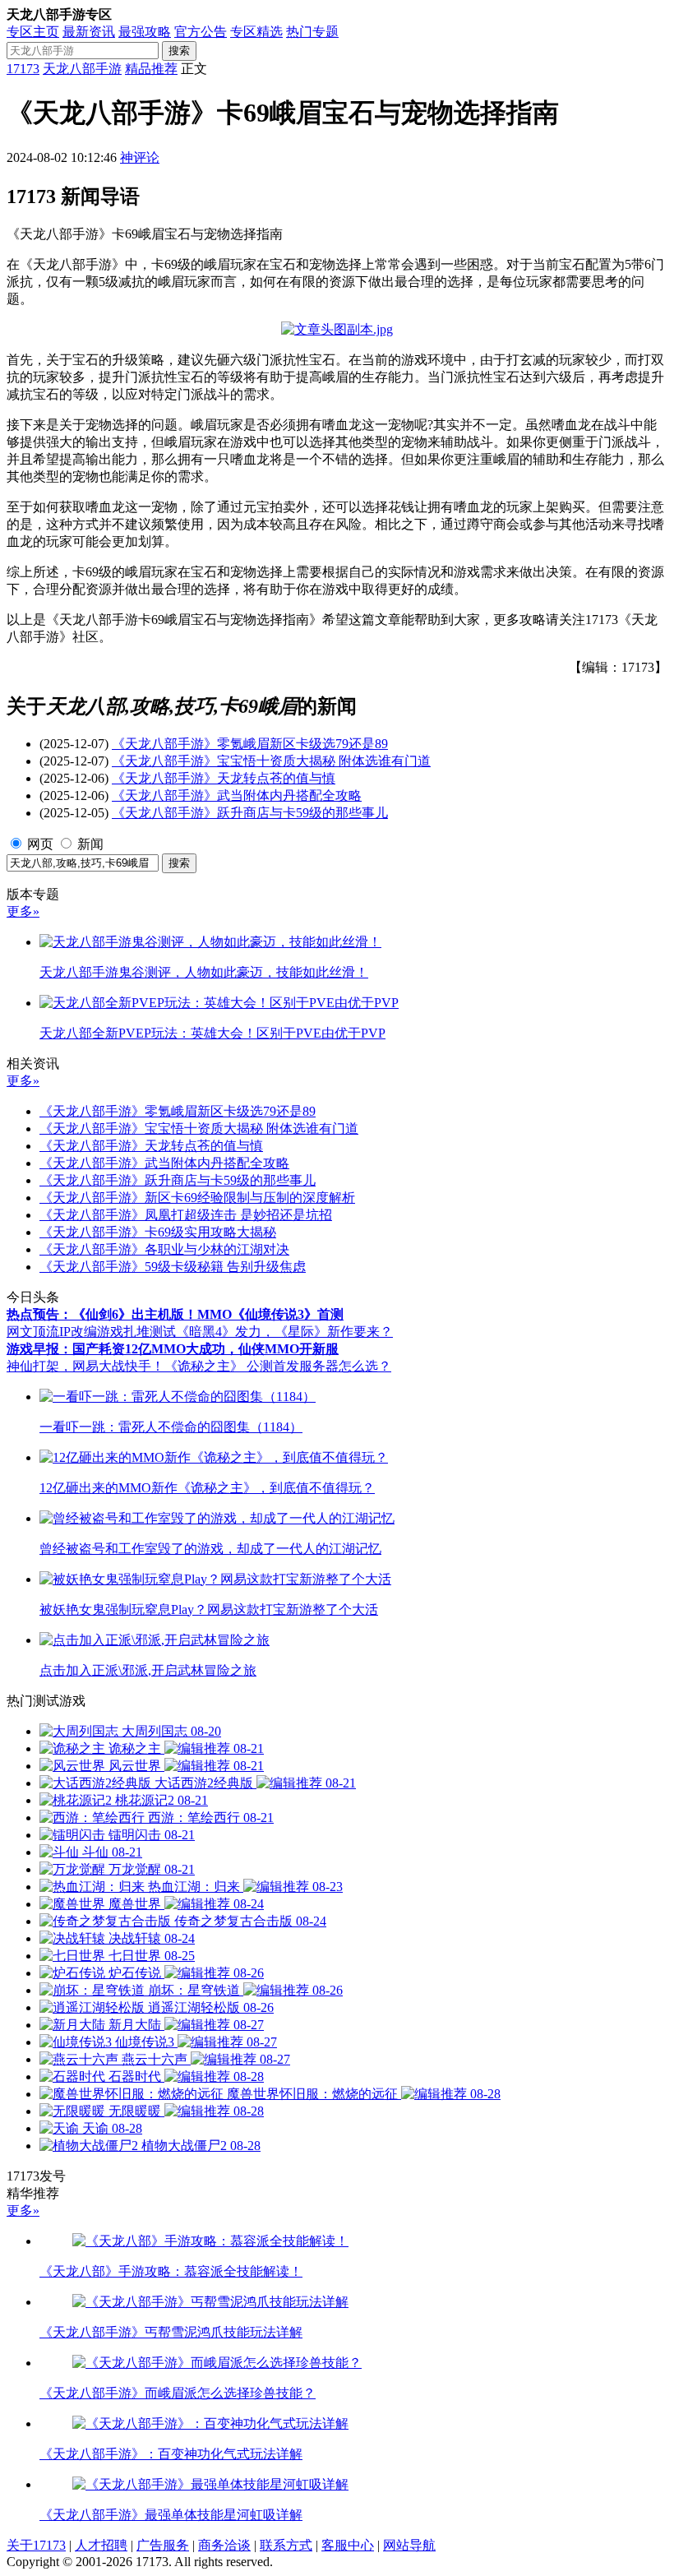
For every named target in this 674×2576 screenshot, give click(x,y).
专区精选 (256, 32)
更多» (23, 911)
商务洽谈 (224, 2545)
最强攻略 (145, 32)
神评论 (140, 157)
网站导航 (409, 2545)
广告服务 (163, 2545)
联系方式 (286, 2545)
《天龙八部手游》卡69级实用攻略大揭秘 (158, 1232)
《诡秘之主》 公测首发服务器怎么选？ (278, 1366)
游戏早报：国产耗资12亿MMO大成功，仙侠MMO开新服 (173, 1349)
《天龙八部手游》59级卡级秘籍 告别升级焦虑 (173, 1267)
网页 (40, 844)
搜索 (179, 51)
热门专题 (312, 32)
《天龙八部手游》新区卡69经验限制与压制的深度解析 (197, 1198)
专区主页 (33, 32)
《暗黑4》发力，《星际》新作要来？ (284, 1332)
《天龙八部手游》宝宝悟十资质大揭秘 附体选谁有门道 (271, 761)
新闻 (90, 844)
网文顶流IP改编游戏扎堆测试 (91, 1332)
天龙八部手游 (82, 69)
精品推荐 (151, 69)
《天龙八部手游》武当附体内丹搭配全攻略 (237, 795)
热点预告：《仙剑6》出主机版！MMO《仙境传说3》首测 (175, 1314)
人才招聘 (101, 2545)
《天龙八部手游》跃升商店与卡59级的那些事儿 (250, 813)
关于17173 (36, 2545)
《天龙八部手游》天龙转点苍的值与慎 (224, 778)
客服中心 (348, 2545)
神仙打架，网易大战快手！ (85, 1366)
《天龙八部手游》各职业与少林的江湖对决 (164, 1249)
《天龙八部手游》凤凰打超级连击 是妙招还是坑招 (186, 1215)
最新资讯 (89, 32)
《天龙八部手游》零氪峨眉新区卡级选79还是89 (250, 744)
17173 (23, 69)
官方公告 (201, 32)
